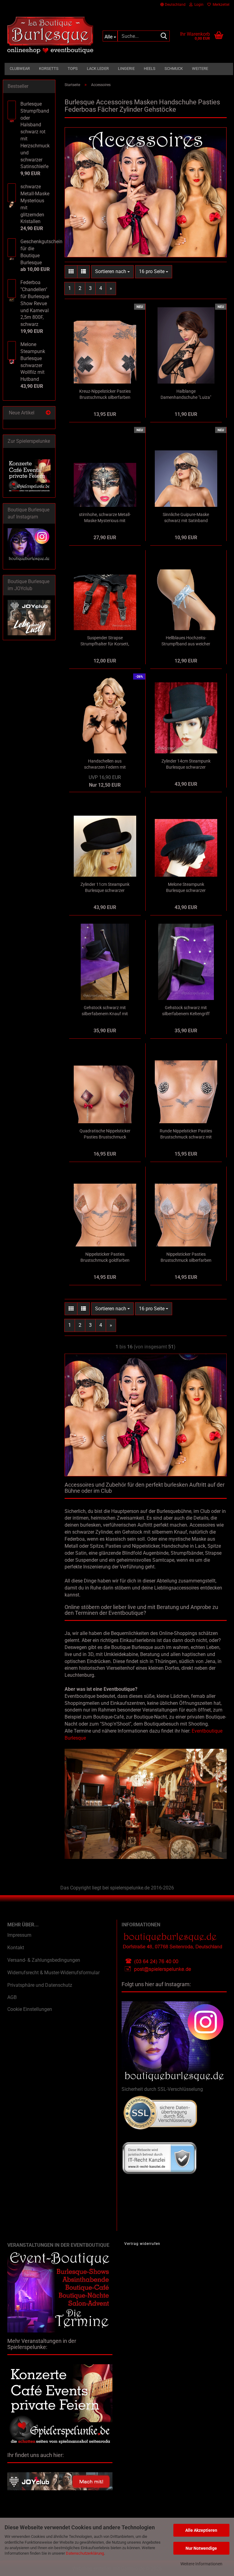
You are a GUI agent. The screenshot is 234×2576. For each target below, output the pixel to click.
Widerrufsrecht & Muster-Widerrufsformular (53, 1973)
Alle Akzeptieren (201, 2530)
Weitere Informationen (201, 2564)
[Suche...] (164, 36)
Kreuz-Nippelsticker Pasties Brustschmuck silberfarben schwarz (105, 395)
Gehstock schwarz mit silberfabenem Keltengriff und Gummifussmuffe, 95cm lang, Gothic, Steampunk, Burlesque (186, 1011)
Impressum (19, 1935)
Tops (73, 69)
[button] (173, 5)
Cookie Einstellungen (30, 2009)
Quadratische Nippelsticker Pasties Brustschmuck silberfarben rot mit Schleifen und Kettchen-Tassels (105, 1134)
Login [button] (198, 5)
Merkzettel (220, 5)
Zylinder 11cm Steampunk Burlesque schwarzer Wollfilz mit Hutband (105, 888)
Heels (150, 69)
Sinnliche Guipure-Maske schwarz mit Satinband (186, 518)
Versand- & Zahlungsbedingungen (44, 1960)
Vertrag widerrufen (142, 2244)
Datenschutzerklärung (85, 2553)
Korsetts (49, 69)
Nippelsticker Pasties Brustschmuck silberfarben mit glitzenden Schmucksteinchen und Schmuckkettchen (186, 1257)
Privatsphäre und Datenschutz (40, 1985)
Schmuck (174, 69)
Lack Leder (98, 69)
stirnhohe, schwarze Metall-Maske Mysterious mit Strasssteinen (105, 518)
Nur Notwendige (201, 2548)
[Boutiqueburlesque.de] (50, 35)
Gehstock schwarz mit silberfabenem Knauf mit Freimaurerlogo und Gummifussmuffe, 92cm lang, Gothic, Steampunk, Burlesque (105, 1011)
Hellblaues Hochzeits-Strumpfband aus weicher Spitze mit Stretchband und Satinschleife (186, 641)
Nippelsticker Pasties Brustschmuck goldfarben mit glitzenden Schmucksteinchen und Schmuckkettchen (105, 1257)
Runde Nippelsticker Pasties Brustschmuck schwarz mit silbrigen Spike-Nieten (186, 1134)
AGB (12, 1997)
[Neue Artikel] (48, 413)
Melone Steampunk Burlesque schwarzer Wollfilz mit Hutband (186, 888)
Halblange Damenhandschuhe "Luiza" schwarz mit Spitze (186, 395)
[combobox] (112, 272)
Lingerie (126, 69)
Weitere (200, 69)
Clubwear (20, 69)
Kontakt (16, 1948)
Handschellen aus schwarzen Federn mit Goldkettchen (105, 764)
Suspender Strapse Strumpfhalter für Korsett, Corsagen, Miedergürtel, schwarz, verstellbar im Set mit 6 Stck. (105, 641)
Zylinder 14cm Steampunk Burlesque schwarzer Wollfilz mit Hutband (186, 764)
